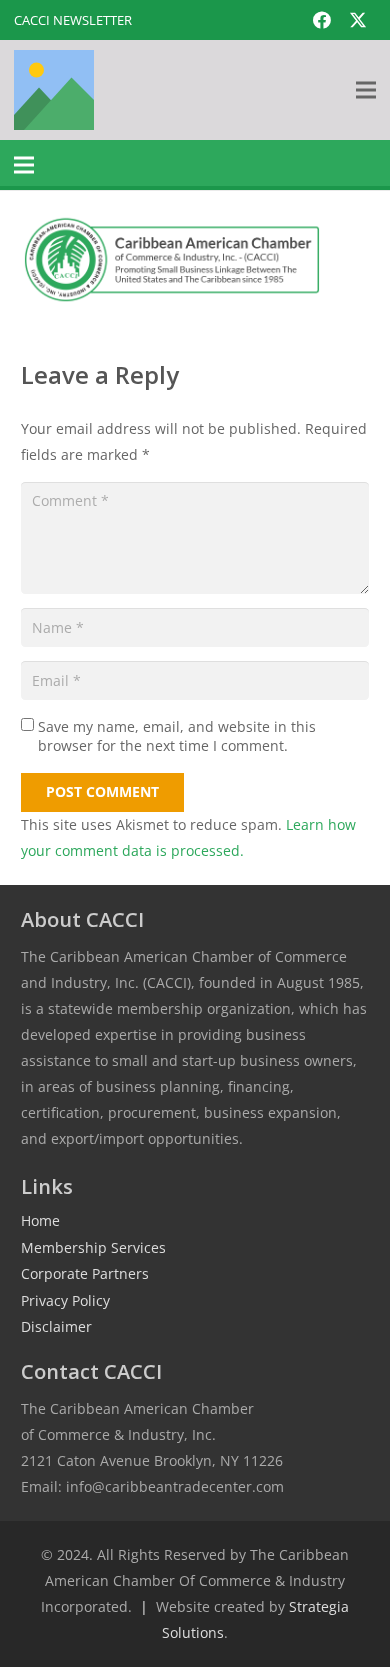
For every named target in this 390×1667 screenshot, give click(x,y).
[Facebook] (322, 20)
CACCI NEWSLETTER (73, 20)
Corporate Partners (85, 1273)
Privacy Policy (65, 1300)
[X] (358, 20)
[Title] (54, 90)
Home (40, 1220)
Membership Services (93, 1247)
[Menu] (366, 90)
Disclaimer (56, 1326)
